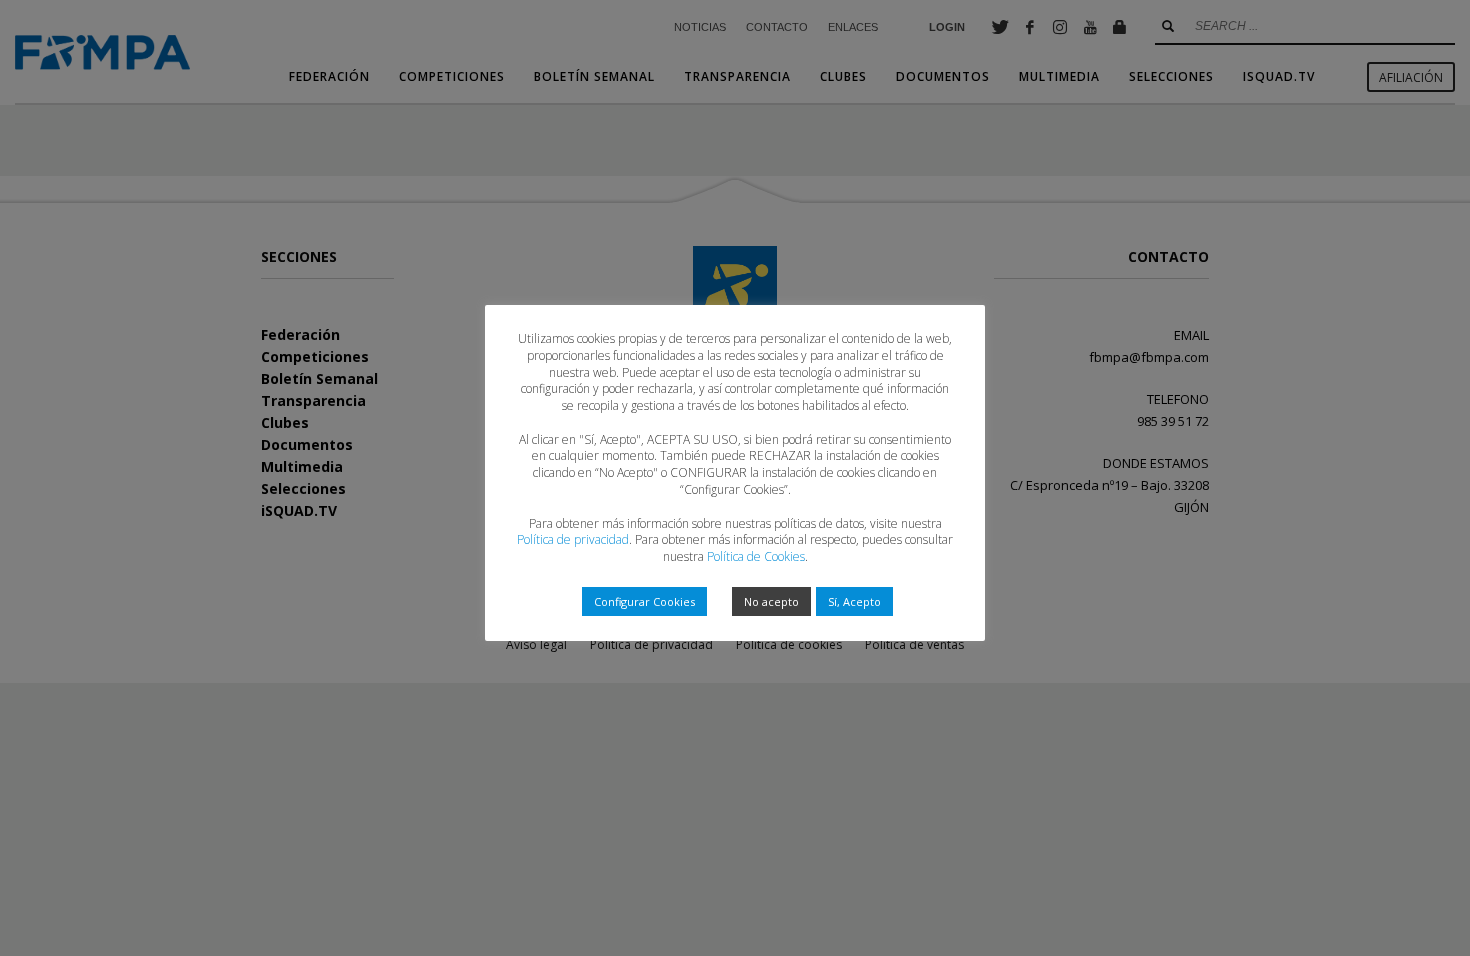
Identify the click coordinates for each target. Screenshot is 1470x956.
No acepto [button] (771, 601)
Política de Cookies (756, 556)
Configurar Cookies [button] (644, 601)
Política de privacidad (573, 539)
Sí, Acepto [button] (854, 601)
